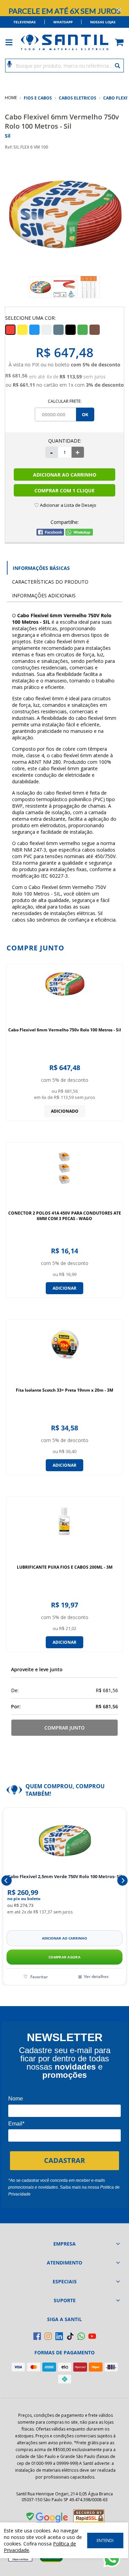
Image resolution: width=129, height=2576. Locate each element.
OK (85, 414)
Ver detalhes (96, 1976)
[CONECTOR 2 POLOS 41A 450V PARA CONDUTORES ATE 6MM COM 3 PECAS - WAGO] (65, 1176)
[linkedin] (59, 2336)
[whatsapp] (81, 2336)
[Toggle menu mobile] (12, 42)
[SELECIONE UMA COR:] (22, 330)
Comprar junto (64, 1728)
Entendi (105, 2540)
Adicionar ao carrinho (64, 1938)
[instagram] (48, 2336)
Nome (16, 2099)
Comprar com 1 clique (64, 490)
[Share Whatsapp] (79, 534)
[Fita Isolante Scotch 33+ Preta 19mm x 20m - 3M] (65, 1354)
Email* (16, 2124)
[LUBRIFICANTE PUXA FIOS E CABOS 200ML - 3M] (65, 1531)
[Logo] (65, 42)
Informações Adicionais (44, 595)
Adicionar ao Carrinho (65, 475)
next (122, 1881)
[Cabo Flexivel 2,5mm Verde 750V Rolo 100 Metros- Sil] (65, 1840)
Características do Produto (50, 582)
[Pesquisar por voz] (9, 63)
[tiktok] (70, 2336)
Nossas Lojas (103, 22)
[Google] (47, 2519)
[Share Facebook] (50, 534)
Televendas (25, 22)
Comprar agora (64, 1957)
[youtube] (92, 2336)
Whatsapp (63, 22)
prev (7, 1881)
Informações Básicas (41, 568)
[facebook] (37, 2336)
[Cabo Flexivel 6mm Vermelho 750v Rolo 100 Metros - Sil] (65, 993)
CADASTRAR (64, 2160)
